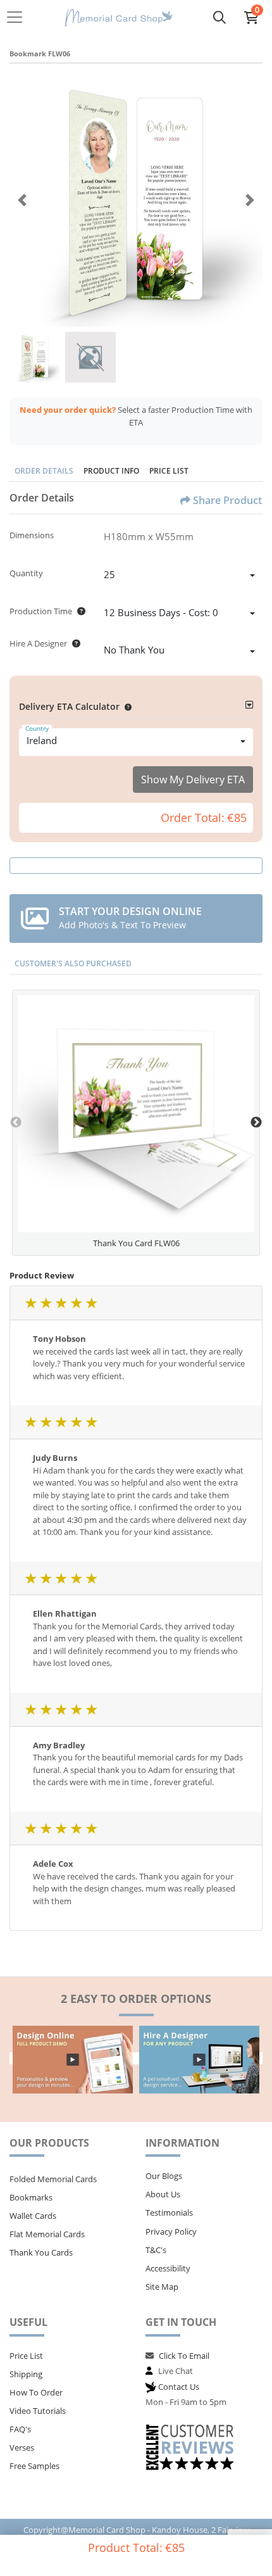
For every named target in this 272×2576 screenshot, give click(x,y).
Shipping (26, 2374)
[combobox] (179, 576)
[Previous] (22, 200)
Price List (169, 471)
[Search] (219, 17)
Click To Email (184, 2356)
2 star (46, 1303)
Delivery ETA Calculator (69, 706)
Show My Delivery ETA (193, 780)
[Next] (250, 200)
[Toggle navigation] (18, 17)
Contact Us (179, 2387)
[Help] (79, 611)
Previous (16, 1123)
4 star (76, 1303)
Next (256, 1123)
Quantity (26, 573)
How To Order (36, 2392)
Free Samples (34, 2466)
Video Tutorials (38, 2411)
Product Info (111, 471)
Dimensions (32, 535)
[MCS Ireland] (119, 17)
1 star (30, 1303)
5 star (91, 1303)
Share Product (227, 500)
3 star (61, 1303)
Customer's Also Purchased (73, 963)
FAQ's (20, 2429)
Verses (22, 2447)
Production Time (41, 611)
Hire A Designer (38, 643)
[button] (126, 706)
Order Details (44, 471)
